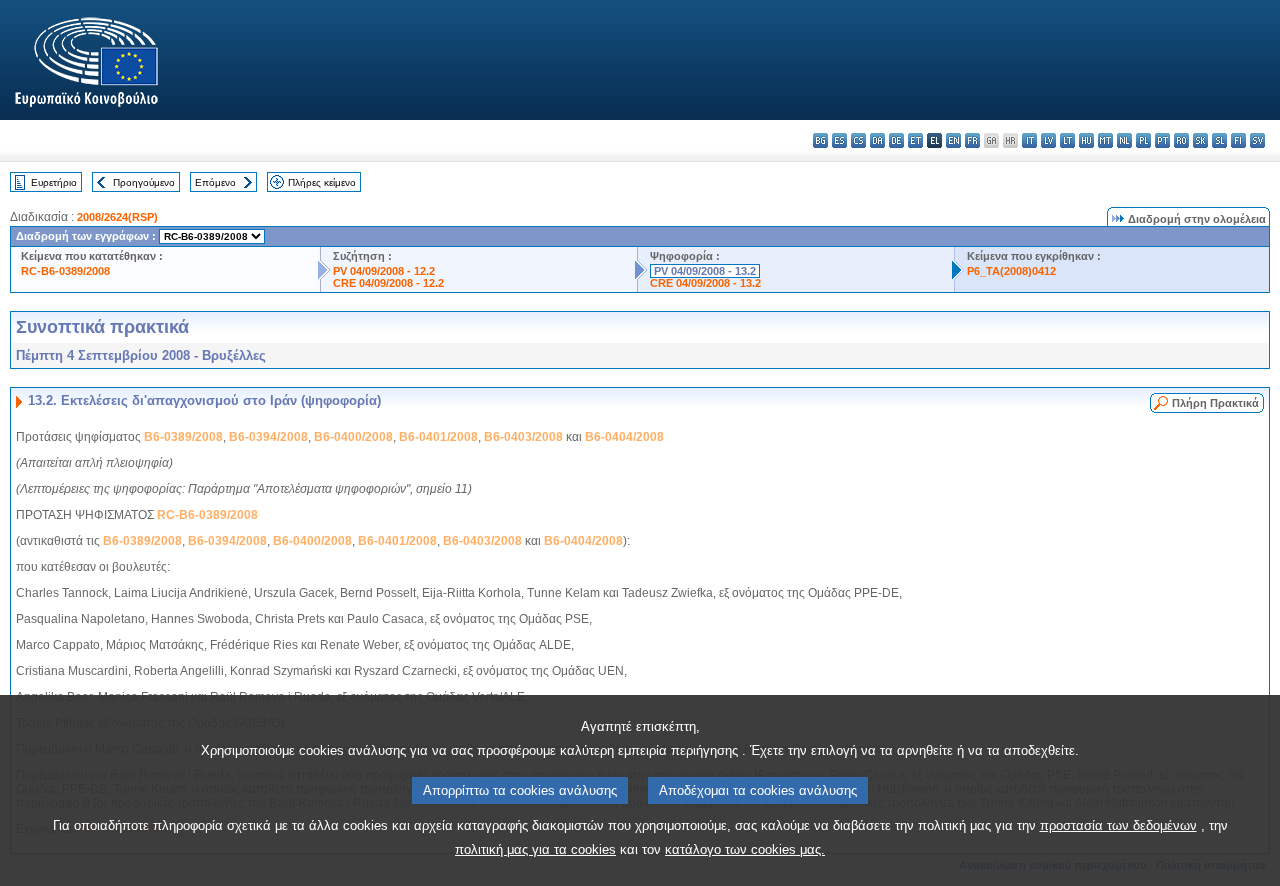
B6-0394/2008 (268, 437)
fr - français (972, 140)
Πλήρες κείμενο (322, 182)
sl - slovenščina (1219, 140)
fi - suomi (1238, 140)
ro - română (1181, 140)
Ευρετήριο (54, 182)
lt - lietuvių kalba (1067, 140)
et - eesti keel (915, 140)
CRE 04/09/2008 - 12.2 (388, 283)
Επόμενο (215, 182)
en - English (953, 140)
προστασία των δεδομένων (1118, 825)
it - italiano (1029, 140)
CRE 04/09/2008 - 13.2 (705, 283)
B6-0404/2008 (624, 437)
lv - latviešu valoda (1048, 140)
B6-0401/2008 (438, 437)
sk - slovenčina (1200, 140)
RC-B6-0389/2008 (65, 271)
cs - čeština (858, 140)
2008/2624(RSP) (117, 217)
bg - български (820, 140)
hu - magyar (1086, 140)
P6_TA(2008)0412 (1011, 271)
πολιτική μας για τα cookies (535, 849)
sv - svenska (1257, 140)
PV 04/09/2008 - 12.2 (384, 271)
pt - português (1162, 140)
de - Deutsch (896, 140)
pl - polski (1143, 140)
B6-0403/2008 (523, 437)
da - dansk (877, 140)
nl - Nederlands (1124, 140)
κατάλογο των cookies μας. (745, 849)
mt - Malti (1105, 140)
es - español (839, 140)
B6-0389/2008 (183, 437)
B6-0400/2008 (353, 437)
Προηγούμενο (144, 182)
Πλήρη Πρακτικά (1215, 403)
